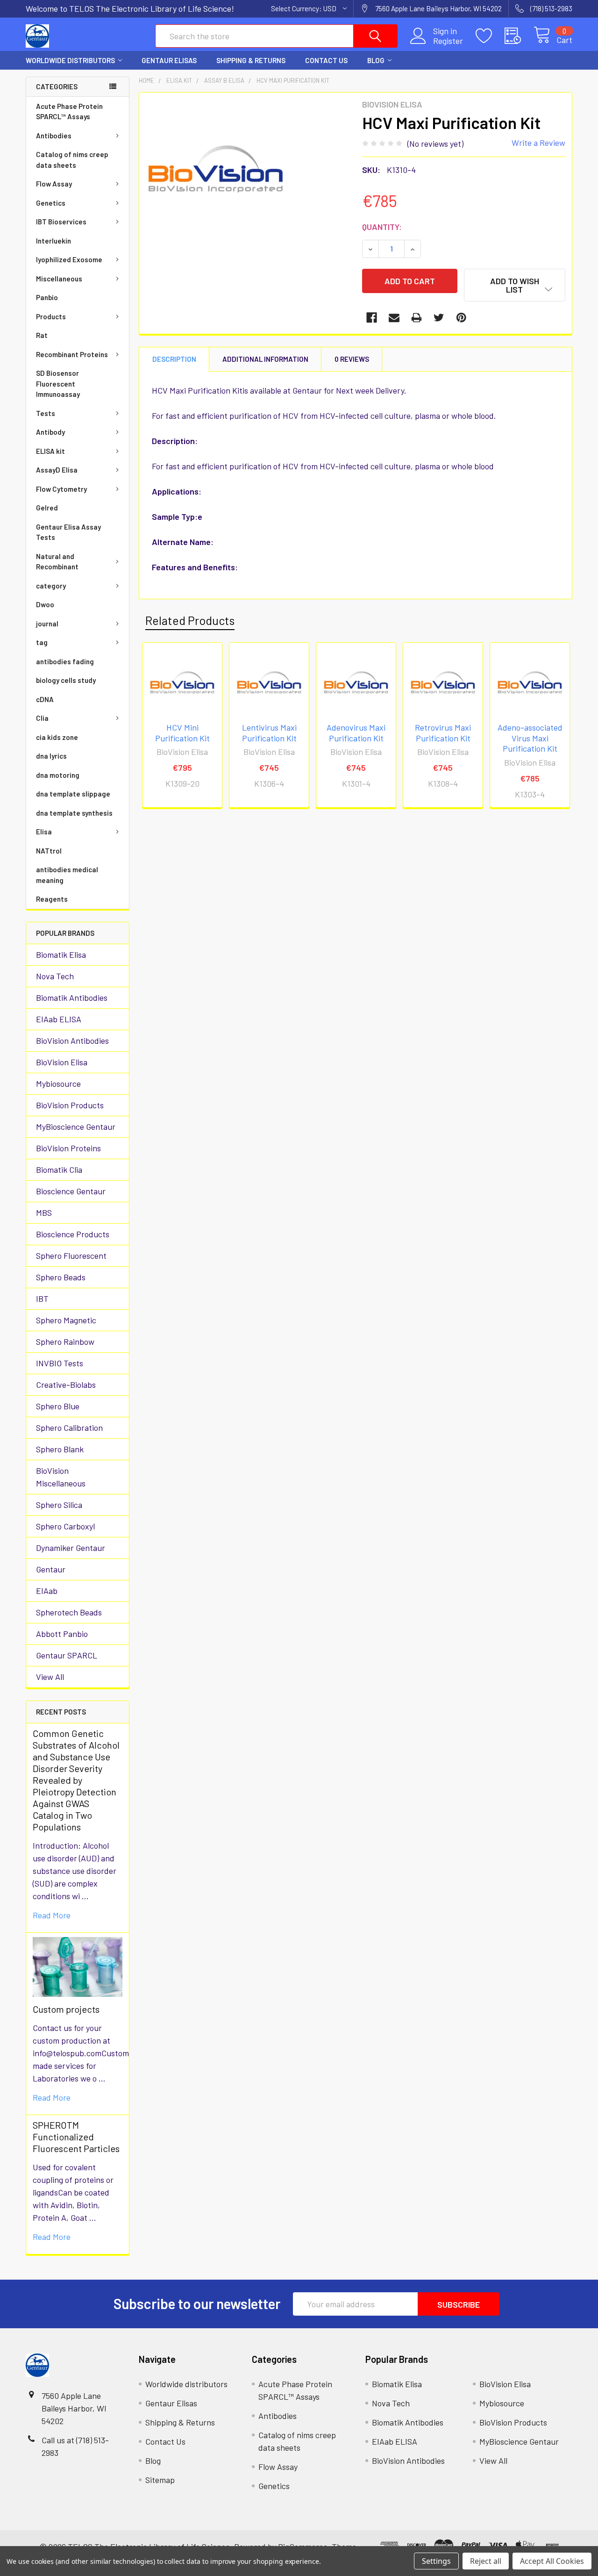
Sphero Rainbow (65, 1342)
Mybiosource (58, 1083)
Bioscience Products (73, 1234)
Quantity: (382, 227)
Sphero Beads (61, 1277)
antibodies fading (65, 661)
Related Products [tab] (190, 620)
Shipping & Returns (251, 60)
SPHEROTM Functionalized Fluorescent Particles (76, 2137)
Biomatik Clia (59, 1170)
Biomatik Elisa (61, 954)
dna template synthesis (74, 813)
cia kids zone (57, 737)
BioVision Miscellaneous (61, 1477)
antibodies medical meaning (67, 875)
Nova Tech (55, 976)
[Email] (394, 318)
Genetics (51, 203)
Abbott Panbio (62, 1634)
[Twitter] (439, 318)
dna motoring (58, 775)
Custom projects (66, 2009)
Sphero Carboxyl (65, 1526)
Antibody (50, 432)
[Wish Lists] (490, 36)
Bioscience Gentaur (71, 1191)
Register (448, 41)
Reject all (486, 2561)
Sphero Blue (58, 1406)
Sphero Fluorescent (71, 1256)
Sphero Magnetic (66, 1320)
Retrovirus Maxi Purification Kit (443, 733)
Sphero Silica (59, 1505)
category (51, 586)
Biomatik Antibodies (72, 997)
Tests (46, 413)
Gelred (47, 508)
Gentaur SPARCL (67, 1655)
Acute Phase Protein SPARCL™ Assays (69, 111)
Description (174, 359)
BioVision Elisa (62, 1062)
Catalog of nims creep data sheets (72, 160)
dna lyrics (51, 756)
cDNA (45, 699)
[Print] (416, 318)
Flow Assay (54, 184)
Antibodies (54, 136)
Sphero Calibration (69, 1428)
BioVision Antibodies (72, 1040)
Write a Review (538, 143)
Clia (42, 718)
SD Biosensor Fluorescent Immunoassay (58, 384)
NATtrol (49, 851)
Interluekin (53, 241)
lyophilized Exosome (69, 259)
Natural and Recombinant (57, 562)
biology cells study (66, 680)
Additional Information (265, 359)
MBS (44, 1213)
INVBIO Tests (60, 1363)
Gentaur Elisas (169, 60)
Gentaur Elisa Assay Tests (68, 532)
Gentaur (51, 1569)
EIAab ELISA (59, 1019)
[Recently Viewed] (519, 36)
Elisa (44, 832)
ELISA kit (50, 451)
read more (52, 1915)
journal (47, 624)
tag (42, 642)
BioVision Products (70, 1105)
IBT (42, 1299)
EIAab (47, 1591)
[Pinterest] (461, 318)
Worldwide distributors (70, 60)
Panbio (47, 297)
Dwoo (45, 604)
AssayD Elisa (57, 470)
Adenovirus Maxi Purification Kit (356, 733)
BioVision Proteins (68, 1148)
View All (50, 1677)
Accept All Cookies (552, 2561)
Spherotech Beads (69, 1612)
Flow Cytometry (61, 489)
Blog (376, 60)
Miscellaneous (59, 279)
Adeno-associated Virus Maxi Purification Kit (530, 738)
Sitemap (160, 2480)
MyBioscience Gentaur (76, 1127)
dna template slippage (73, 794)
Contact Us (326, 60)
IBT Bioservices (61, 222)
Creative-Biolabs (66, 1385)
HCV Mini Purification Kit (182, 733)
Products (51, 316)
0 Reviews (352, 359)
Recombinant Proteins (72, 354)
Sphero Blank (60, 1449)
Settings (436, 2561)
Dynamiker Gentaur (71, 1548)
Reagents (52, 899)
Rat (42, 335)
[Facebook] (372, 318)
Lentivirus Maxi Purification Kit (269, 733)
